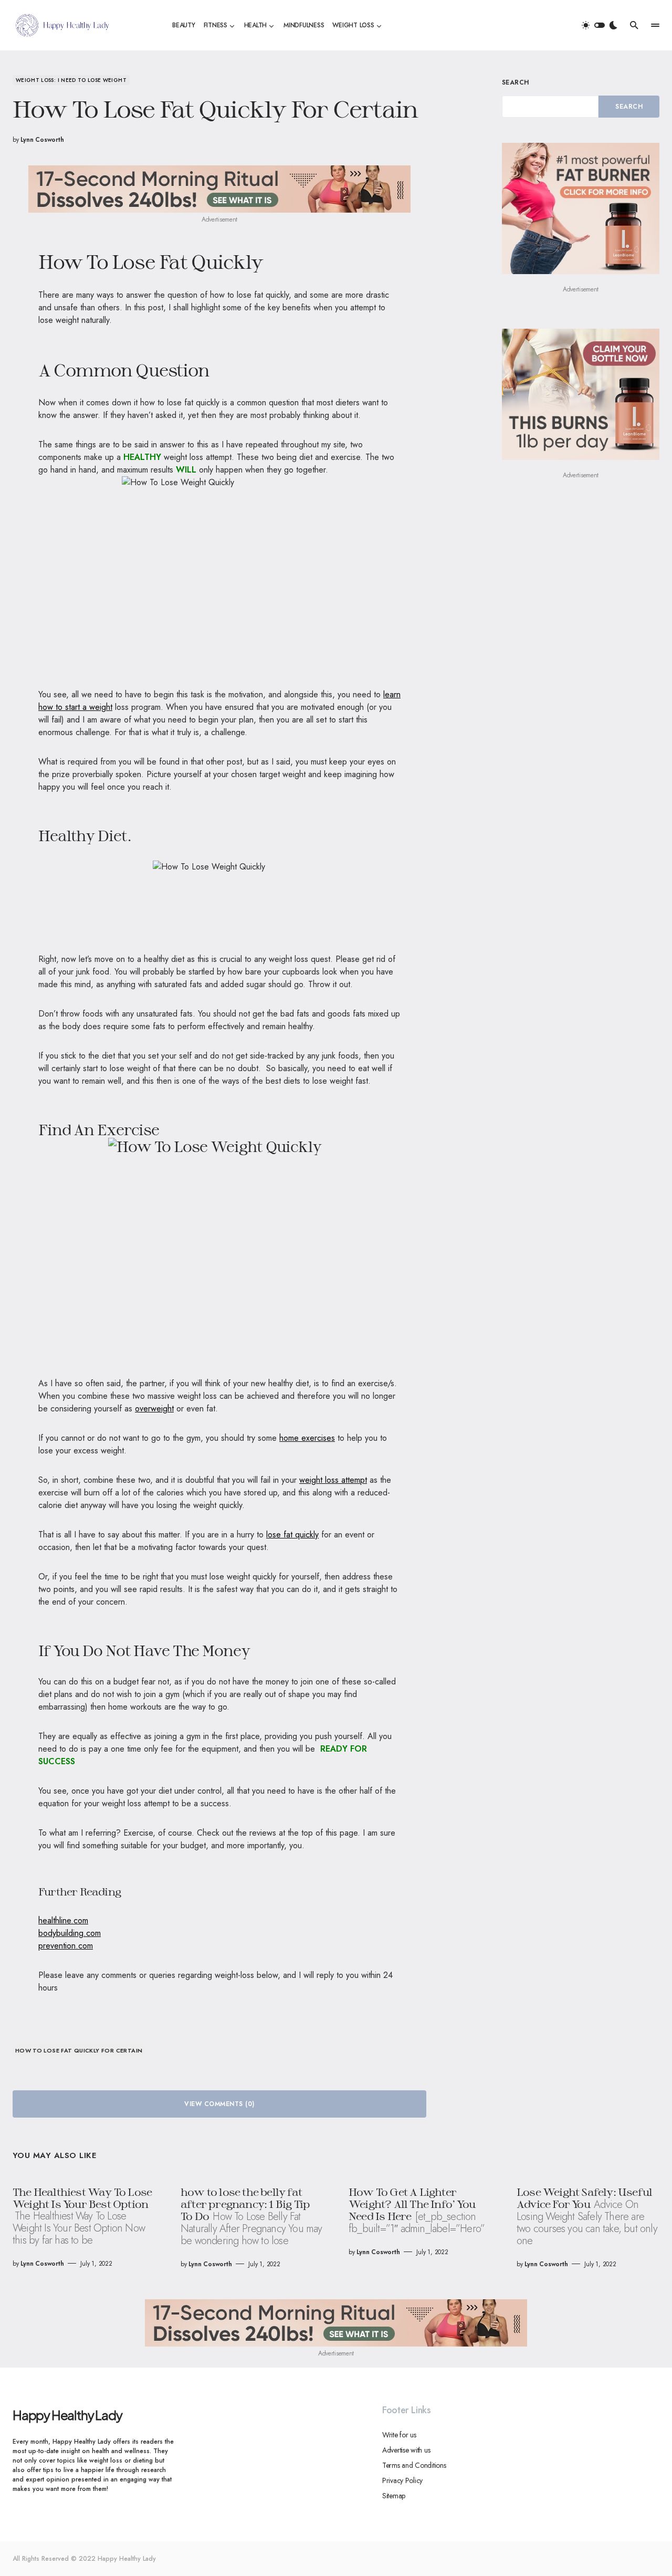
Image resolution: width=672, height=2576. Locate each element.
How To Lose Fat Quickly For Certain (79, 2050)
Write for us (399, 2435)
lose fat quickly (292, 1535)
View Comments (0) (219, 2104)
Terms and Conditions (414, 2465)
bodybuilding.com (70, 1933)
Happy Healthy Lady (67, 2415)
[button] (600, 25)
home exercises (307, 1438)
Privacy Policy (402, 2480)
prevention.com (66, 1946)
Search (516, 82)
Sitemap (394, 2496)
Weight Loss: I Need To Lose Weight (71, 80)
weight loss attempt (333, 1480)
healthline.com (63, 1920)
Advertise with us (406, 2450)
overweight (154, 1409)
